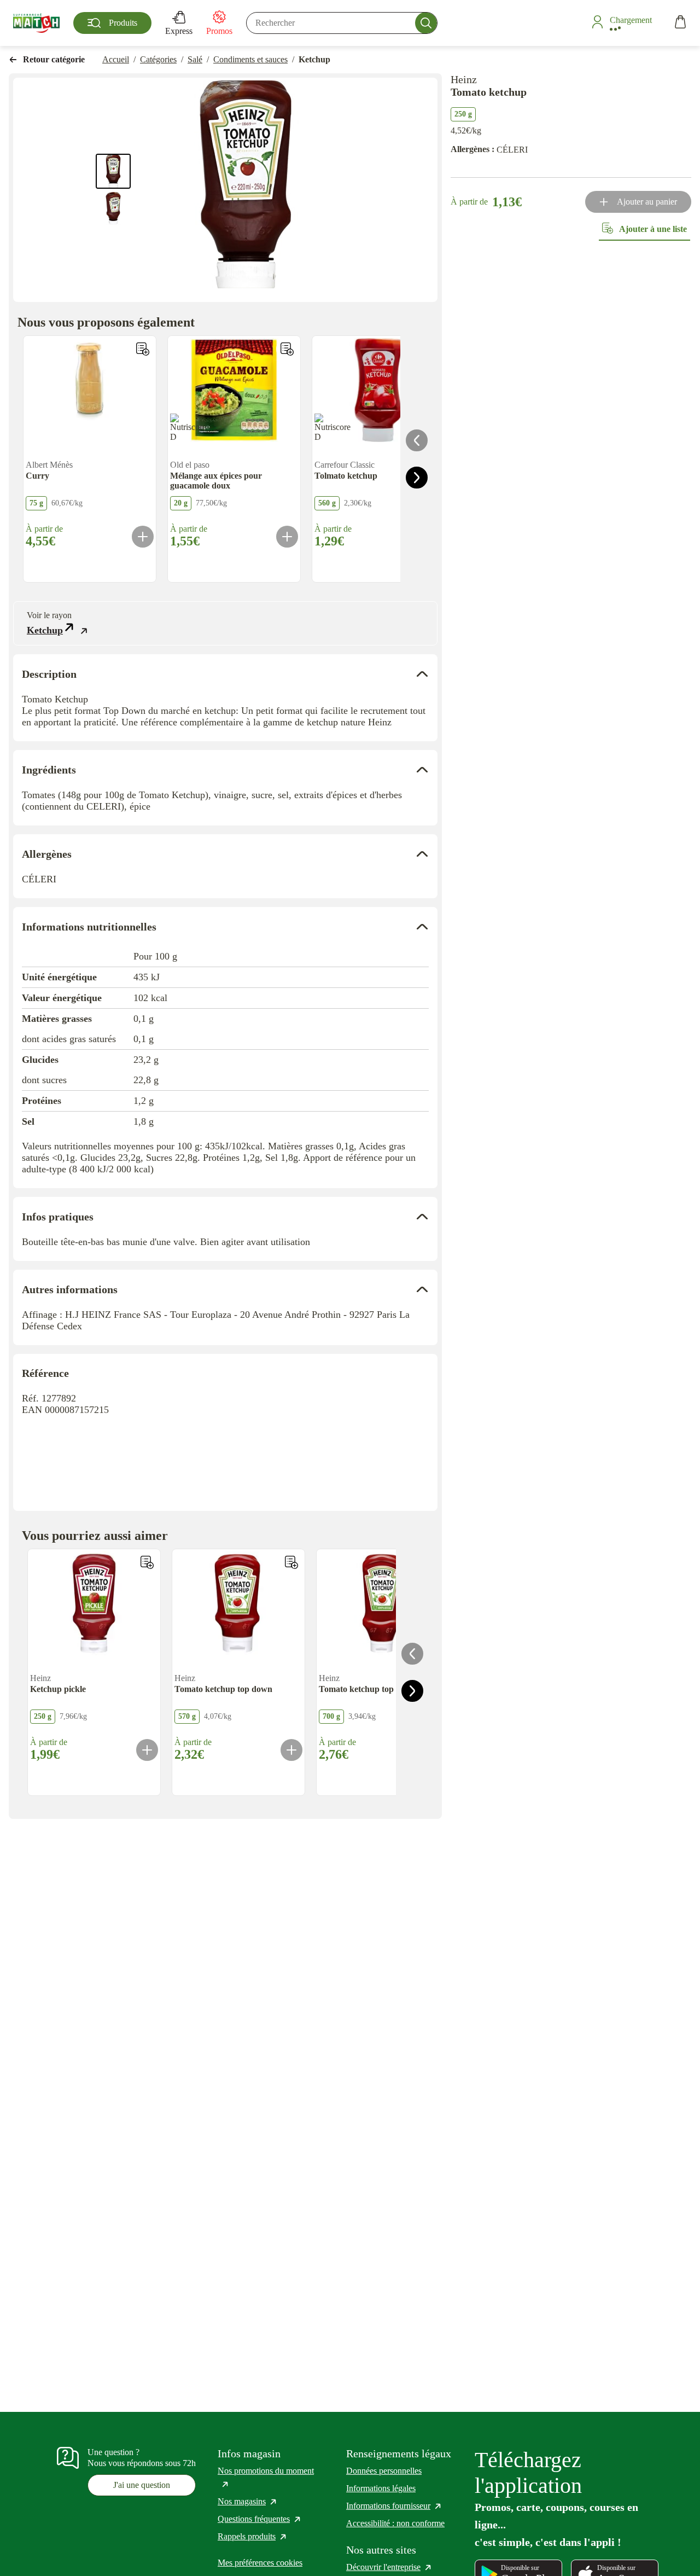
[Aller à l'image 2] (113, 208)
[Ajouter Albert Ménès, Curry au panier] (143, 537)
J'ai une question (142, 2485)
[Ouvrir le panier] (680, 23)
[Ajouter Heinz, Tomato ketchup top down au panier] (291, 1750)
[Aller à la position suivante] (417, 478)
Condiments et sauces (250, 59)
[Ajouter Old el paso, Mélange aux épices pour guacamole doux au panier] (287, 537)
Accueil (116, 59)
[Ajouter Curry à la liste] (143, 349)
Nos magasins (248, 2501)
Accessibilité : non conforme (395, 2523)
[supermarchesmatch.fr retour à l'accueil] (36, 23)
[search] (342, 23)
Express (179, 31)
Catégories (158, 59)
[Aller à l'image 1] (113, 171)
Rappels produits (253, 2536)
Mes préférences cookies (260, 2563)
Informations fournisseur (394, 2506)
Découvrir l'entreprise (389, 2567)
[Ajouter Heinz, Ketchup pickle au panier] (147, 1750)
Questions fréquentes (260, 2519)
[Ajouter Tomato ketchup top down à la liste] (291, 1562)
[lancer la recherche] (426, 23)
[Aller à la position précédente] (417, 440)
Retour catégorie (54, 59)
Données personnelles (384, 2471)
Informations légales (381, 2488)
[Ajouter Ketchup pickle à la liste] (147, 1562)
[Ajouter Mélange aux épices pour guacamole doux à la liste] (287, 349)
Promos (219, 31)
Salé (195, 59)
